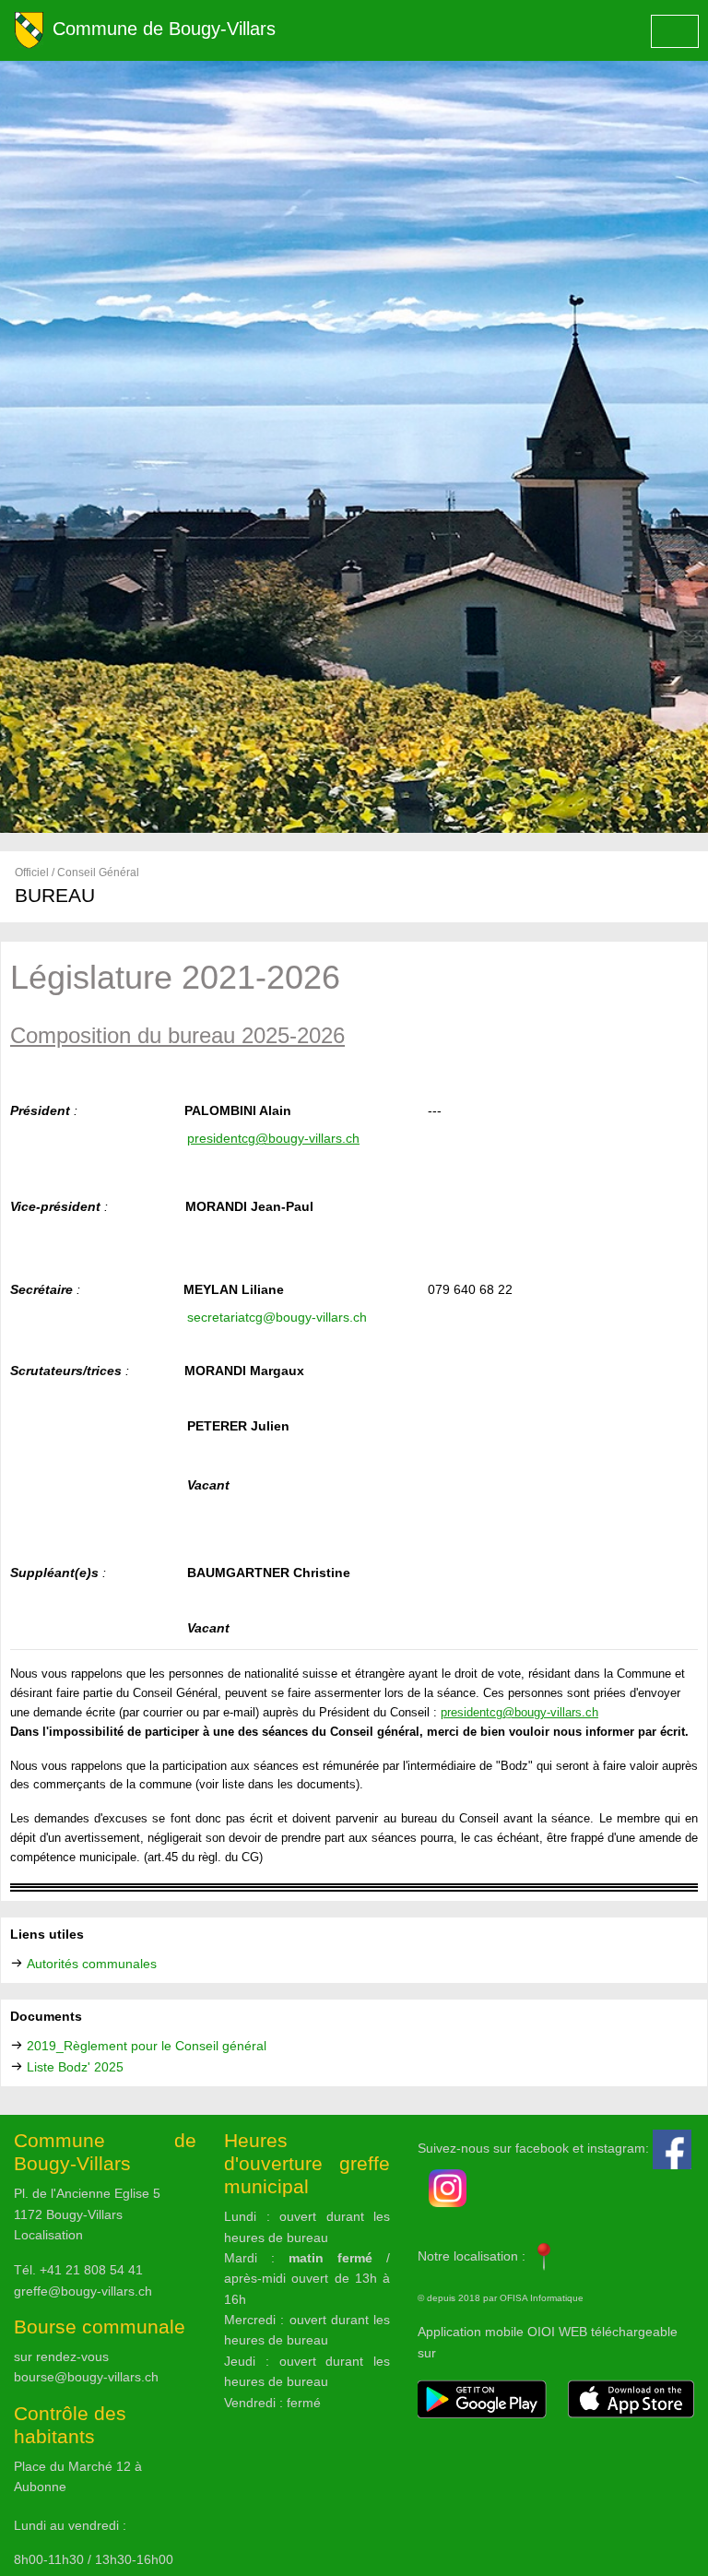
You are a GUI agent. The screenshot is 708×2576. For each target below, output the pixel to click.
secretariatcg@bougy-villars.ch (277, 1317)
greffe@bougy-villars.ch (83, 2291)
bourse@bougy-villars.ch (86, 2377)
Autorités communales (92, 1964)
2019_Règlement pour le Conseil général (147, 2046)
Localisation (48, 2235)
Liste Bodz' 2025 (75, 2067)
